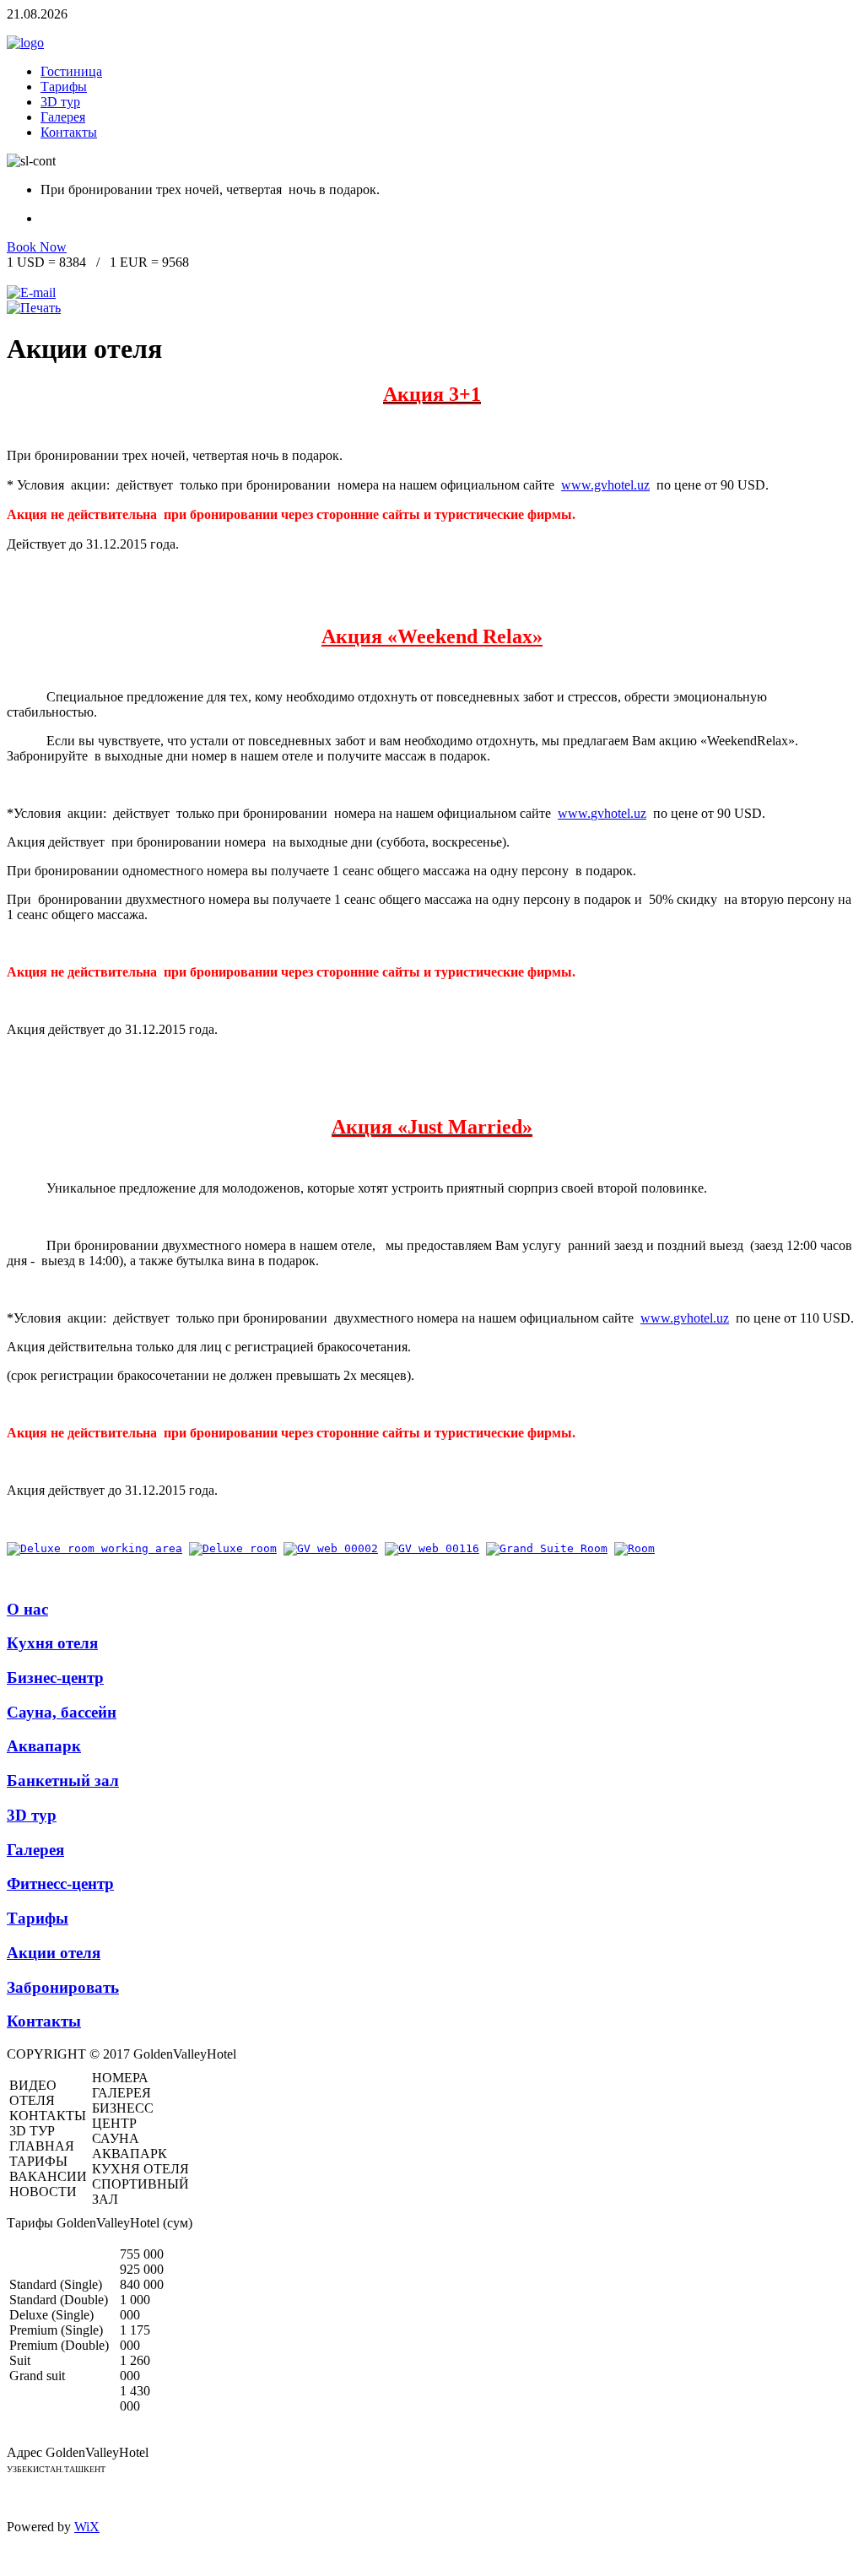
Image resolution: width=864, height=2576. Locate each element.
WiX (87, 2527)
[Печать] (34, 308)
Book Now (37, 247)
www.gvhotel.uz (605, 485)
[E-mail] (31, 292)
